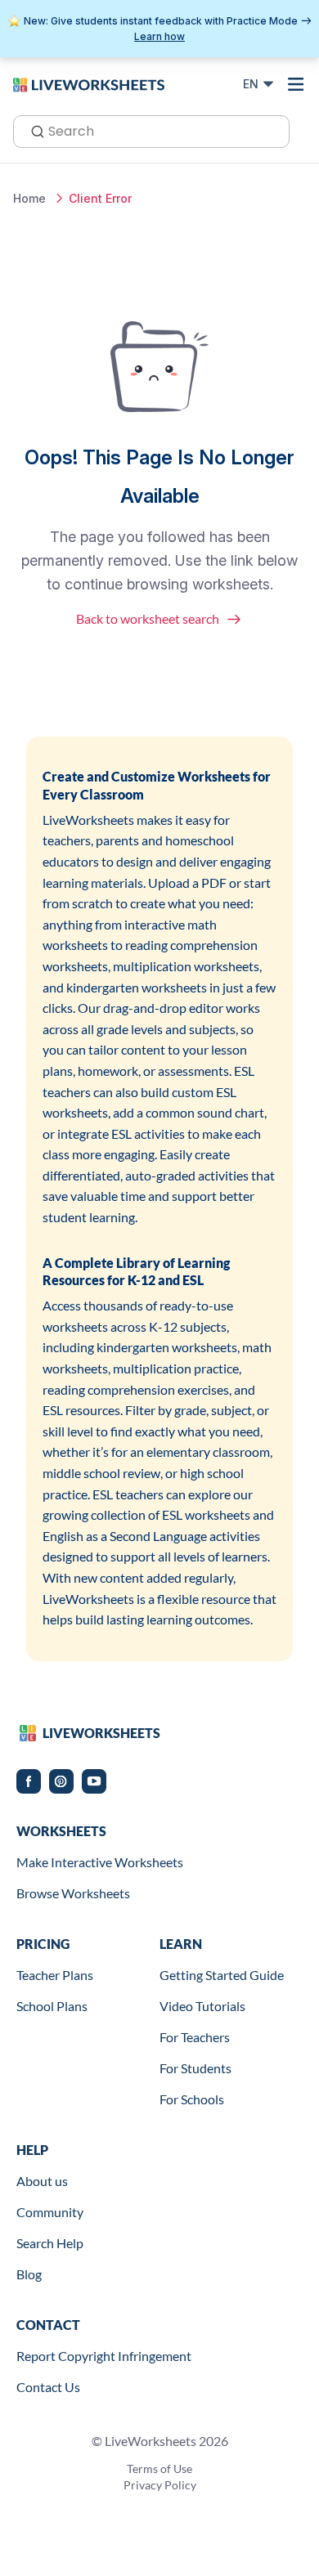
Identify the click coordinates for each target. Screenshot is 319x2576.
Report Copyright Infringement (104, 2356)
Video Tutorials (202, 2006)
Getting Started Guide (222, 1975)
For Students (195, 2068)
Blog (29, 2274)
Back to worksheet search (148, 618)
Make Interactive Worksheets (100, 1862)
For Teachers (195, 2037)
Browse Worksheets (73, 1893)
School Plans (52, 2006)
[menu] (296, 84)
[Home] (89, 83)
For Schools (192, 2099)
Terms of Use (159, 2468)
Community (50, 2212)
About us (42, 2181)
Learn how (159, 36)
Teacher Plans (55, 1975)
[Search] (33, 130)
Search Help (50, 2243)
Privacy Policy (160, 2485)
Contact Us (48, 2387)
